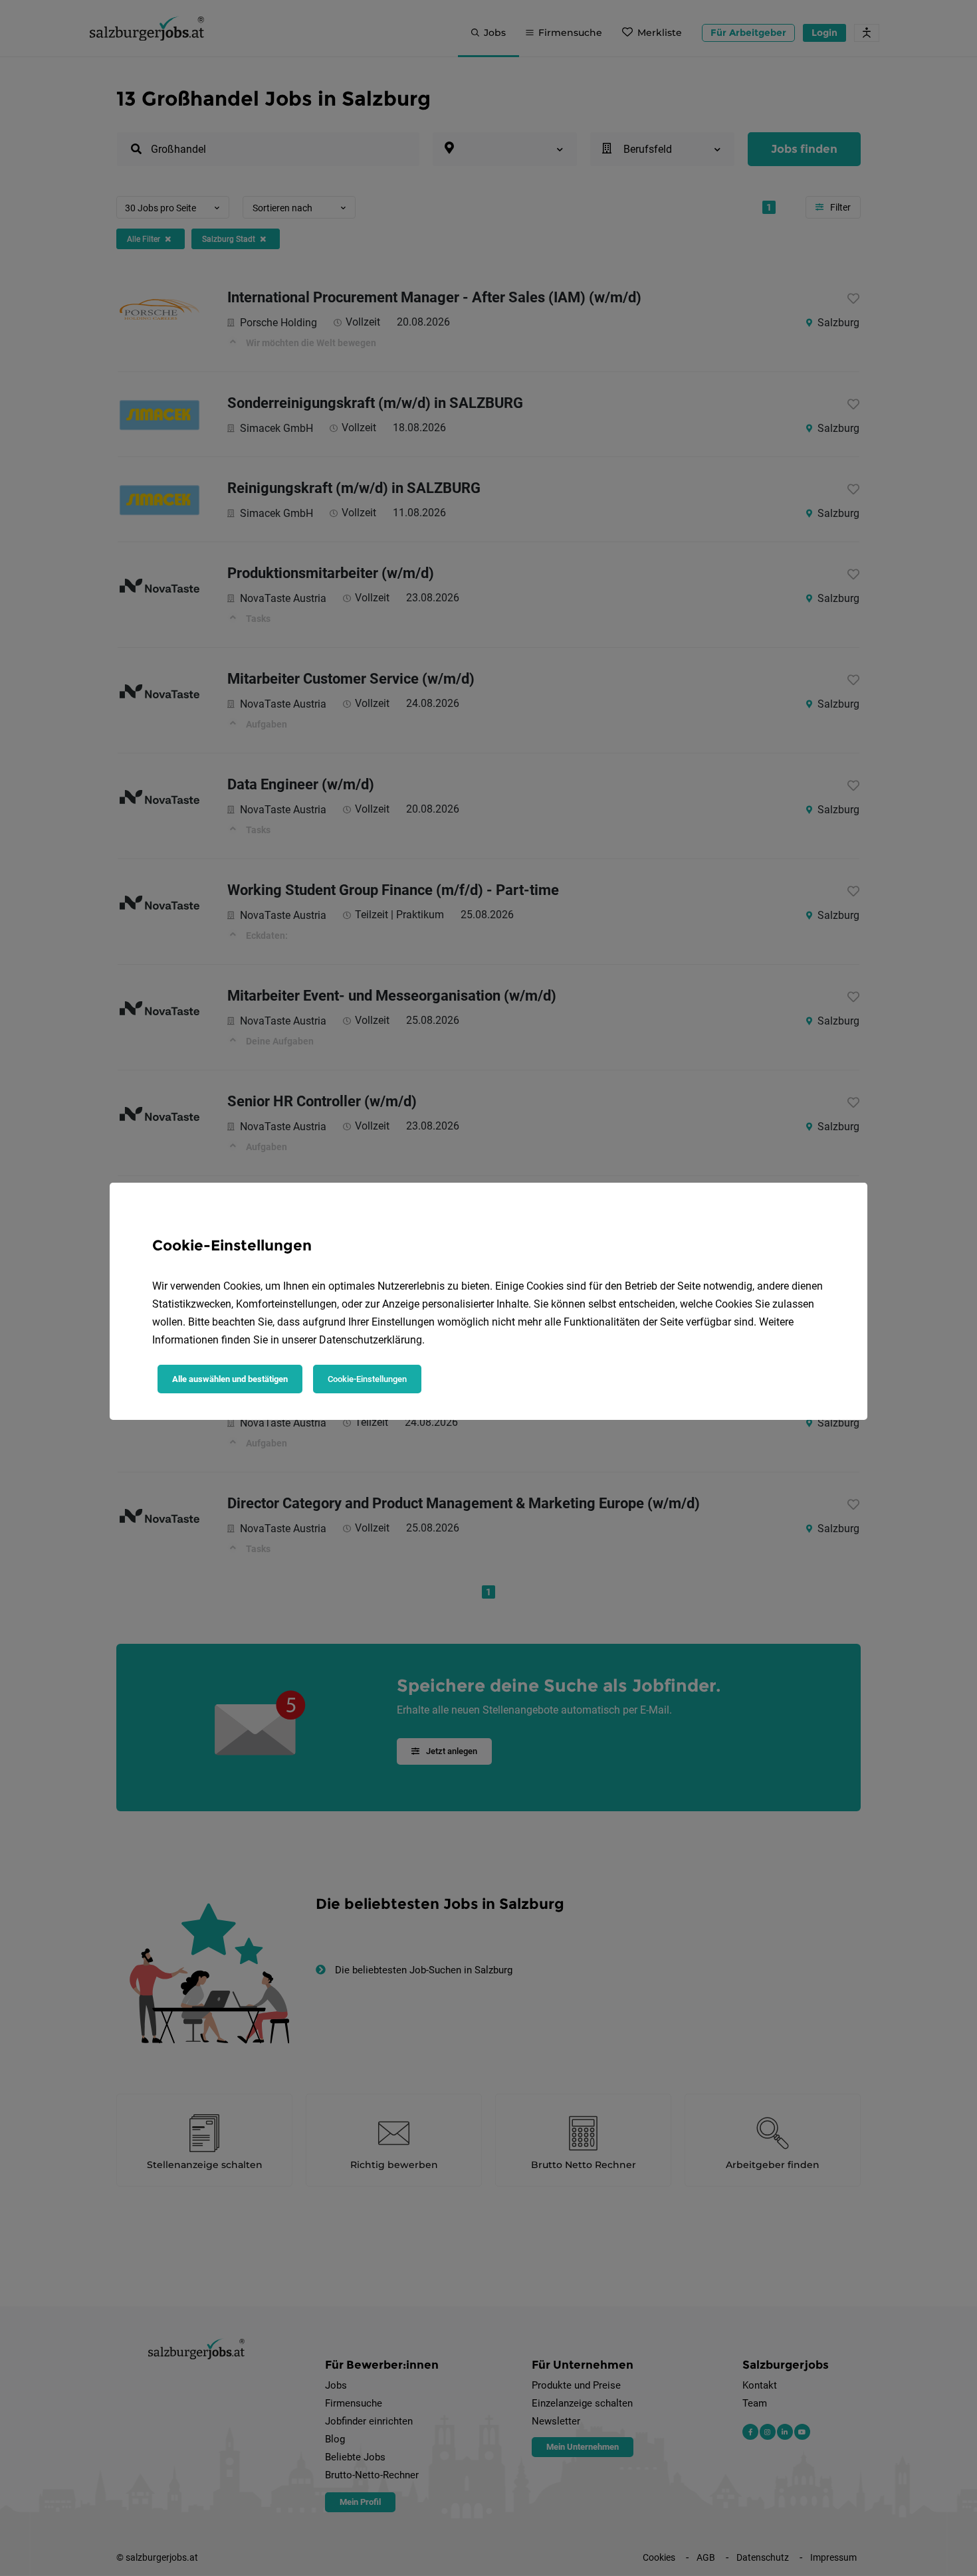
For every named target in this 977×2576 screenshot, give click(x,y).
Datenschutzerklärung (371, 1340)
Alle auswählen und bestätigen (230, 1379)
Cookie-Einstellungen (367, 1379)
